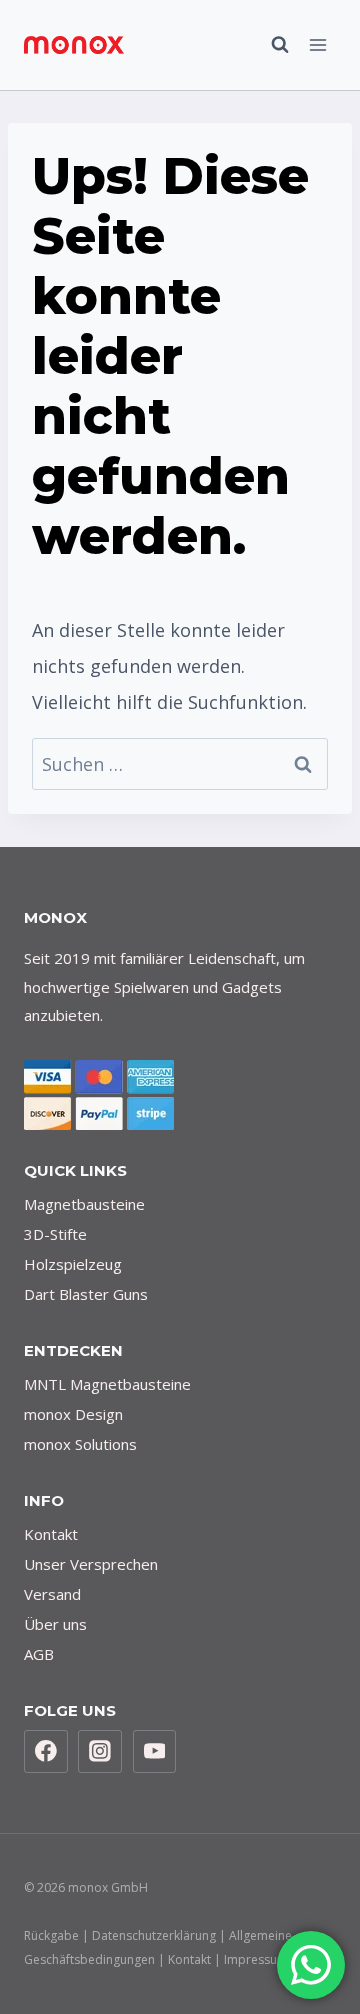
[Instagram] (100, 1752)
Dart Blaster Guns (86, 1294)
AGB (39, 1654)
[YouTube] (155, 1752)
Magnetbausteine (84, 1204)
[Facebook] (46, 1752)
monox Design (73, 1414)
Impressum (256, 1959)
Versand (52, 1594)
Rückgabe (51, 1935)
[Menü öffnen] (317, 44)
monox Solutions (80, 1444)
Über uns (55, 1624)
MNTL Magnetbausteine (107, 1384)
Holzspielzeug (73, 1264)
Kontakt (51, 1534)
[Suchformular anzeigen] (270, 45)
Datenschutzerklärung (154, 1935)
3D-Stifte (55, 1234)
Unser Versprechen (91, 1564)
